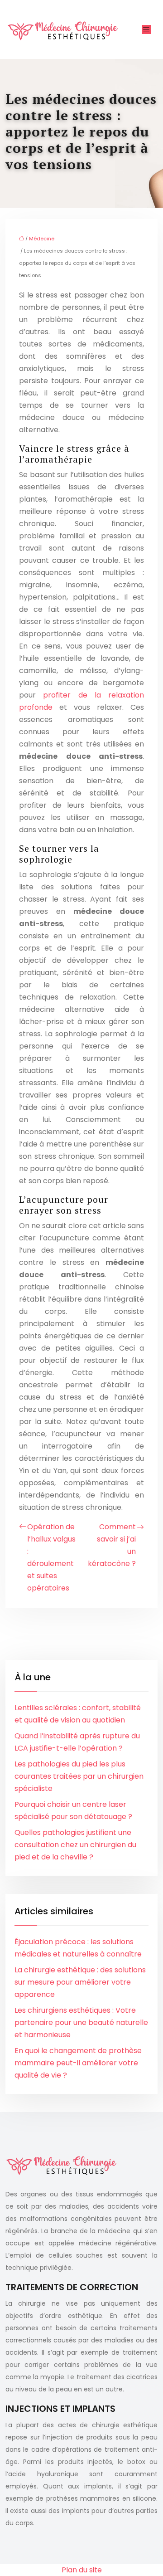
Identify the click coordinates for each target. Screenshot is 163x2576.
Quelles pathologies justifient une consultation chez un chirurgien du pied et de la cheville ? (75, 1845)
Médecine (42, 239)
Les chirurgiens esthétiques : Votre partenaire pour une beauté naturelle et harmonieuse (81, 2022)
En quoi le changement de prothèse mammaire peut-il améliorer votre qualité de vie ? (78, 2063)
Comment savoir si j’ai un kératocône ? (112, 1545)
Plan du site (82, 2570)
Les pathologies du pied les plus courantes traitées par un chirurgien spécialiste (79, 1776)
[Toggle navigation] (146, 30)
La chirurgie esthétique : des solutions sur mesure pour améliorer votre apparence (80, 1982)
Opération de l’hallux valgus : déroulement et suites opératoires (51, 1557)
